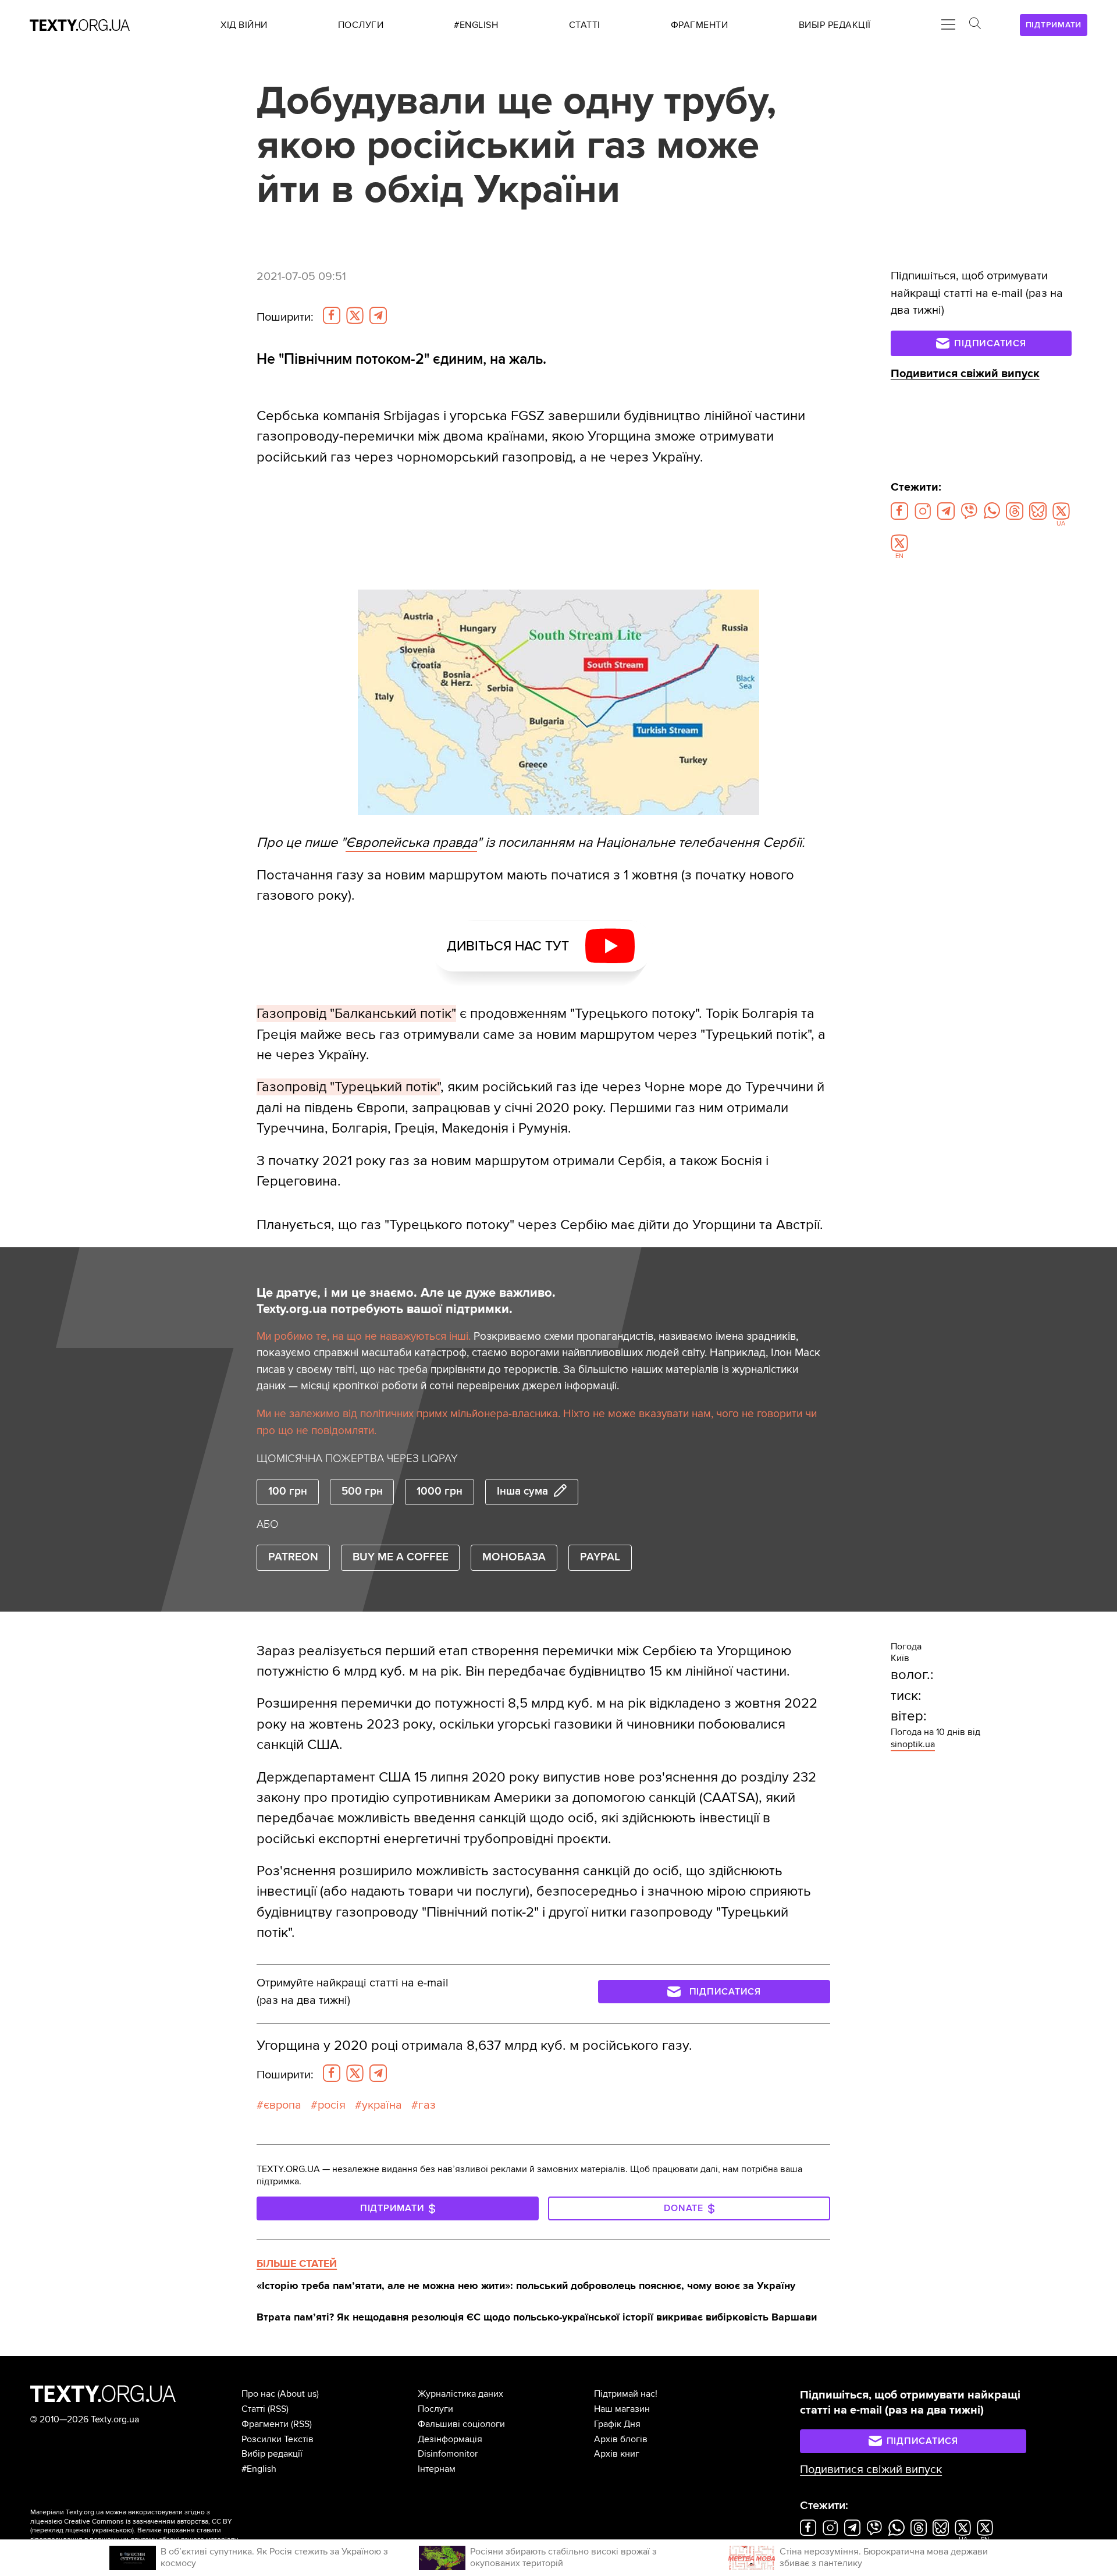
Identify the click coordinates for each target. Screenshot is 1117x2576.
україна (382, 2105)
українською (112, 2530)
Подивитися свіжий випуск (965, 374)
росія (332, 2105)
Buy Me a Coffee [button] (401, 1557)
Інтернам (437, 2469)
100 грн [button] (288, 1491)
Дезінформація (450, 2439)
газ (427, 2105)
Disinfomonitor (448, 2454)
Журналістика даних (460, 2394)
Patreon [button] (293, 1557)
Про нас (258, 2394)
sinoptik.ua (913, 1744)
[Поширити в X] (355, 315)
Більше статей (297, 2263)
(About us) (298, 2394)
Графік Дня (617, 2424)
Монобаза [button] (514, 1557)
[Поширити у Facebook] (332, 315)
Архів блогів (621, 2439)
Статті (253, 2409)
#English (259, 2469)
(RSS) (278, 2409)
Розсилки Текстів (278, 2439)
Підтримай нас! (626, 2394)
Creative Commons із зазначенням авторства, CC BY (148, 2522)
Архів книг (617, 2454)
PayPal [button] (600, 1557)
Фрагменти (265, 2424)
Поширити (285, 317)
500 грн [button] (362, 1491)
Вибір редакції (272, 2454)
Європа (282, 2105)
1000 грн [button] (440, 1491)
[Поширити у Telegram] (378, 315)
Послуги (435, 2409)
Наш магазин (622, 2409)
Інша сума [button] (522, 1491)
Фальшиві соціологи (461, 2424)
